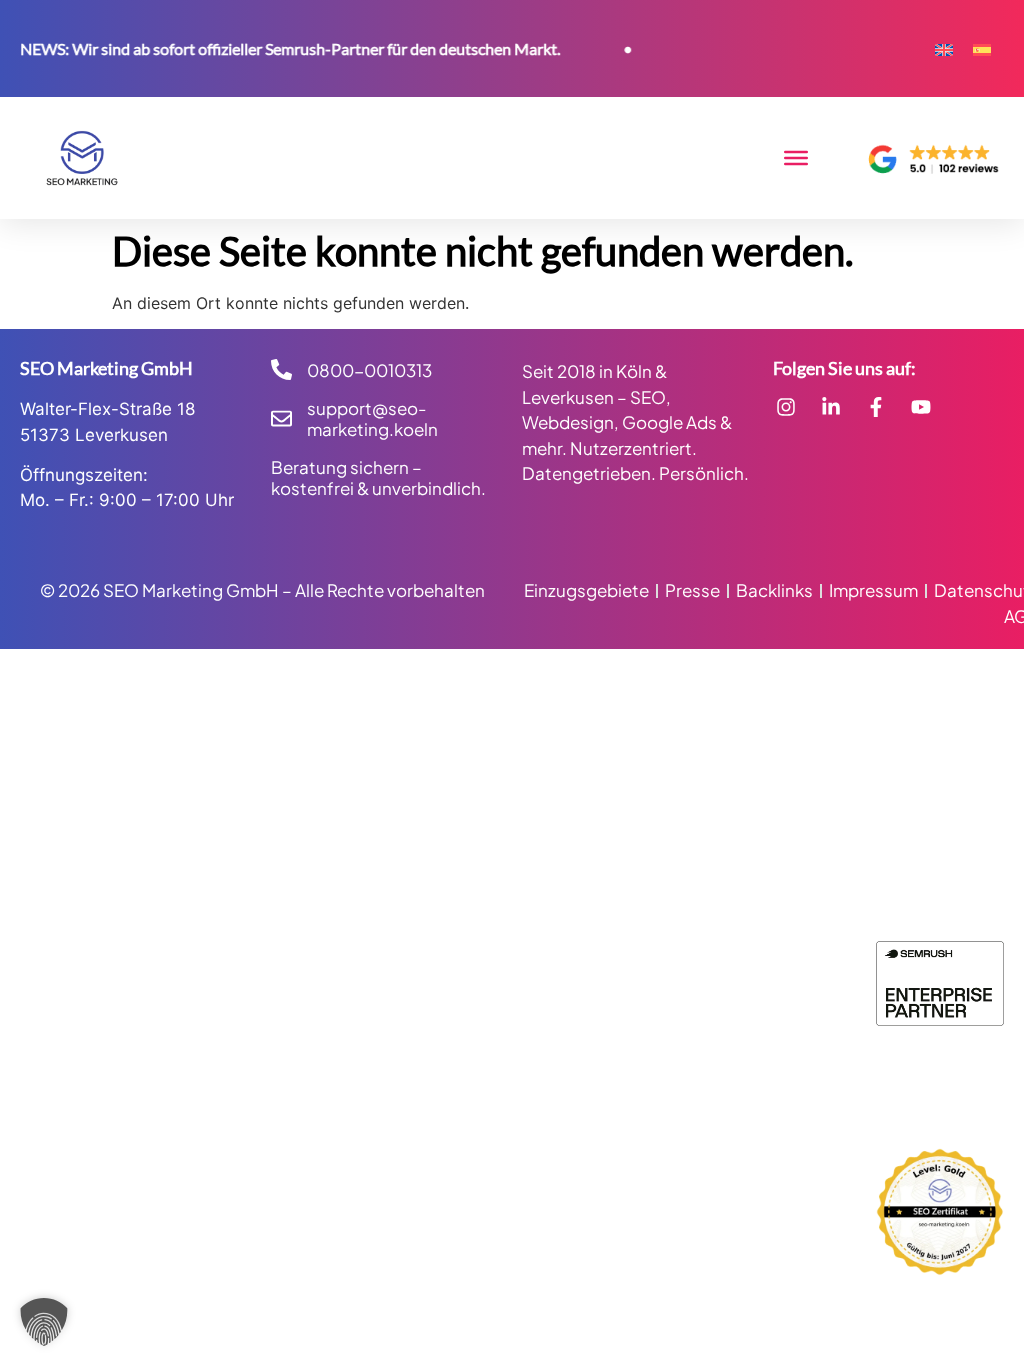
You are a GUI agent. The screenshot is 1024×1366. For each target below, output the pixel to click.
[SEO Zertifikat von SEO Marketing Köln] (940, 1212)
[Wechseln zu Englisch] (944, 48)
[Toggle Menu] (796, 158)
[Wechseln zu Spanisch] (982, 48)
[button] (44, 1322)
